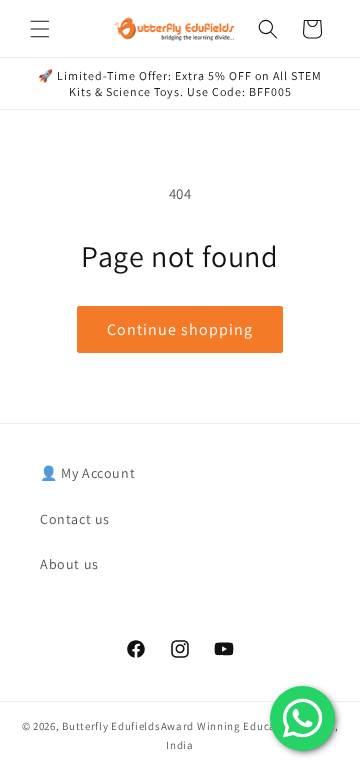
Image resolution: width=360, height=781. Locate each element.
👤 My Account (87, 473)
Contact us (75, 519)
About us (69, 564)
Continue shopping (180, 329)
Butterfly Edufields (111, 726)
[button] (40, 29)
